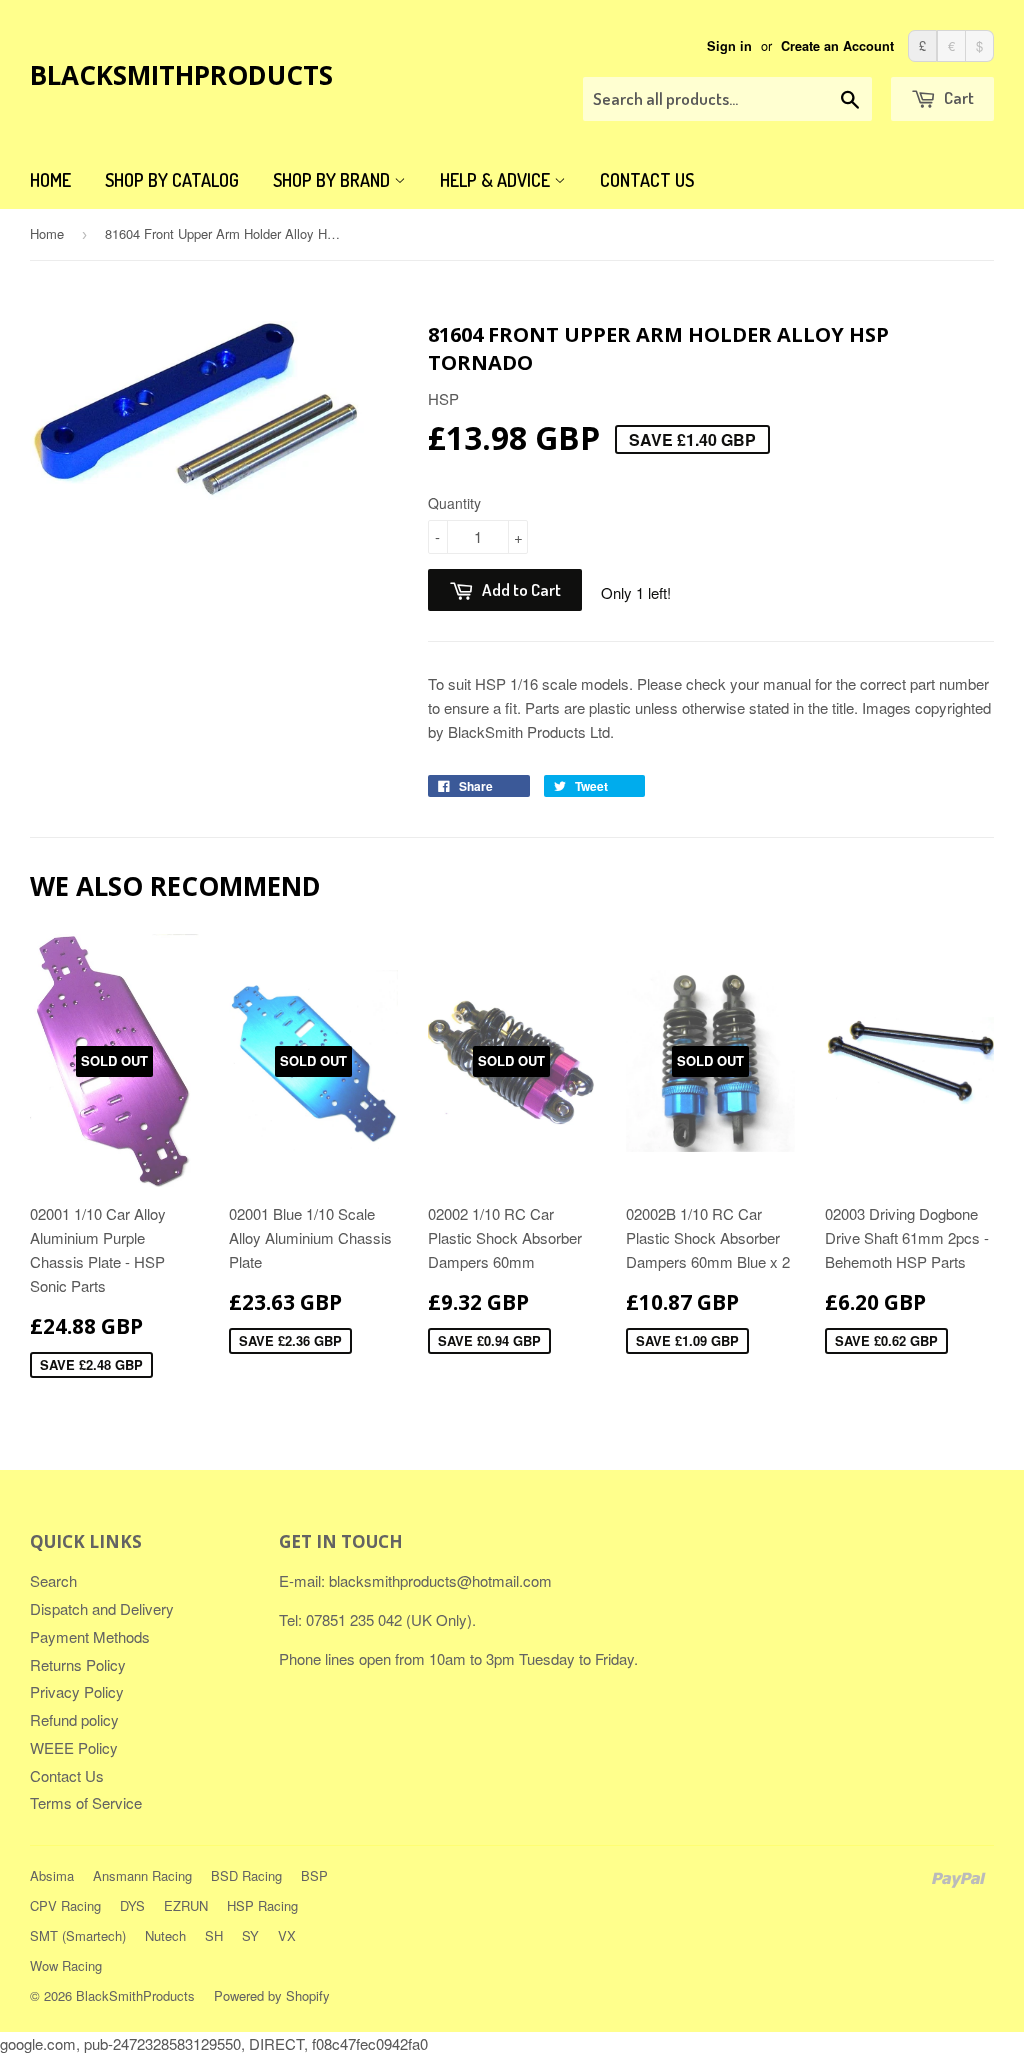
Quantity (454, 503)
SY (250, 1935)
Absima (52, 1875)
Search (53, 1580)
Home (50, 180)
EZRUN (186, 1905)
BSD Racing (246, 1875)
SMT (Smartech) (78, 1935)
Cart (957, 97)
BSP (314, 1875)
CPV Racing (65, 1905)
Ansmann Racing (142, 1875)
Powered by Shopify (272, 1995)
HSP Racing (262, 1905)
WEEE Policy (74, 1747)
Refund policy (74, 1719)
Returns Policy (78, 1664)
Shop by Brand (333, 180)
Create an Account (837, 46)
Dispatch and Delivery (102, 1608)
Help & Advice (497, 180)
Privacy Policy (77, 1691)
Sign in (729, 46)
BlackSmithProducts (181, 75)
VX (287, 1935)
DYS (132, 1905)
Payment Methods (90, 1636)
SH (214, 1935)
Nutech (165, 1935)
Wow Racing (66, 1965)
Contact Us (647, 180)
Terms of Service (86, 1802)
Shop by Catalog (172, 180)
